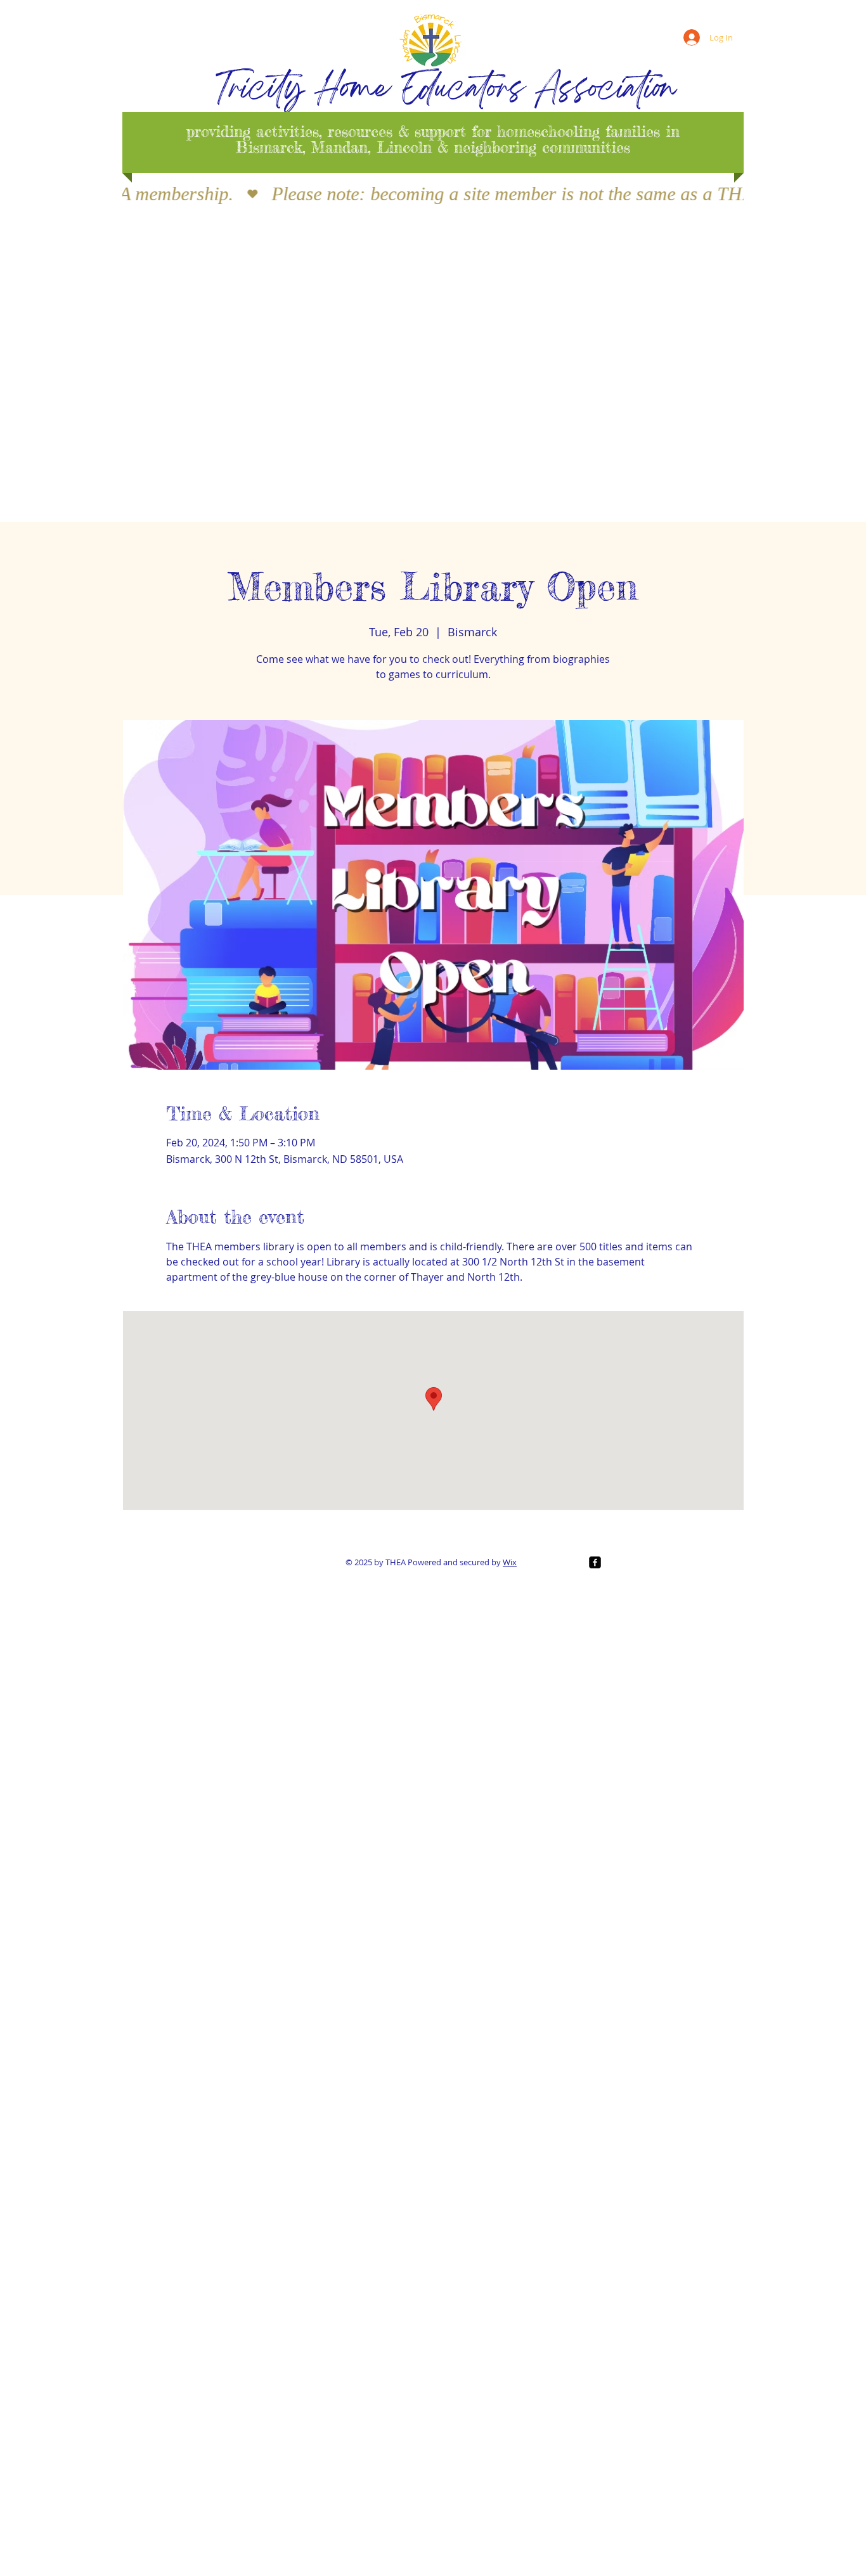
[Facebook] (595, 1562)
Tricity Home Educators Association (446, 91)
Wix (510, 1562)
